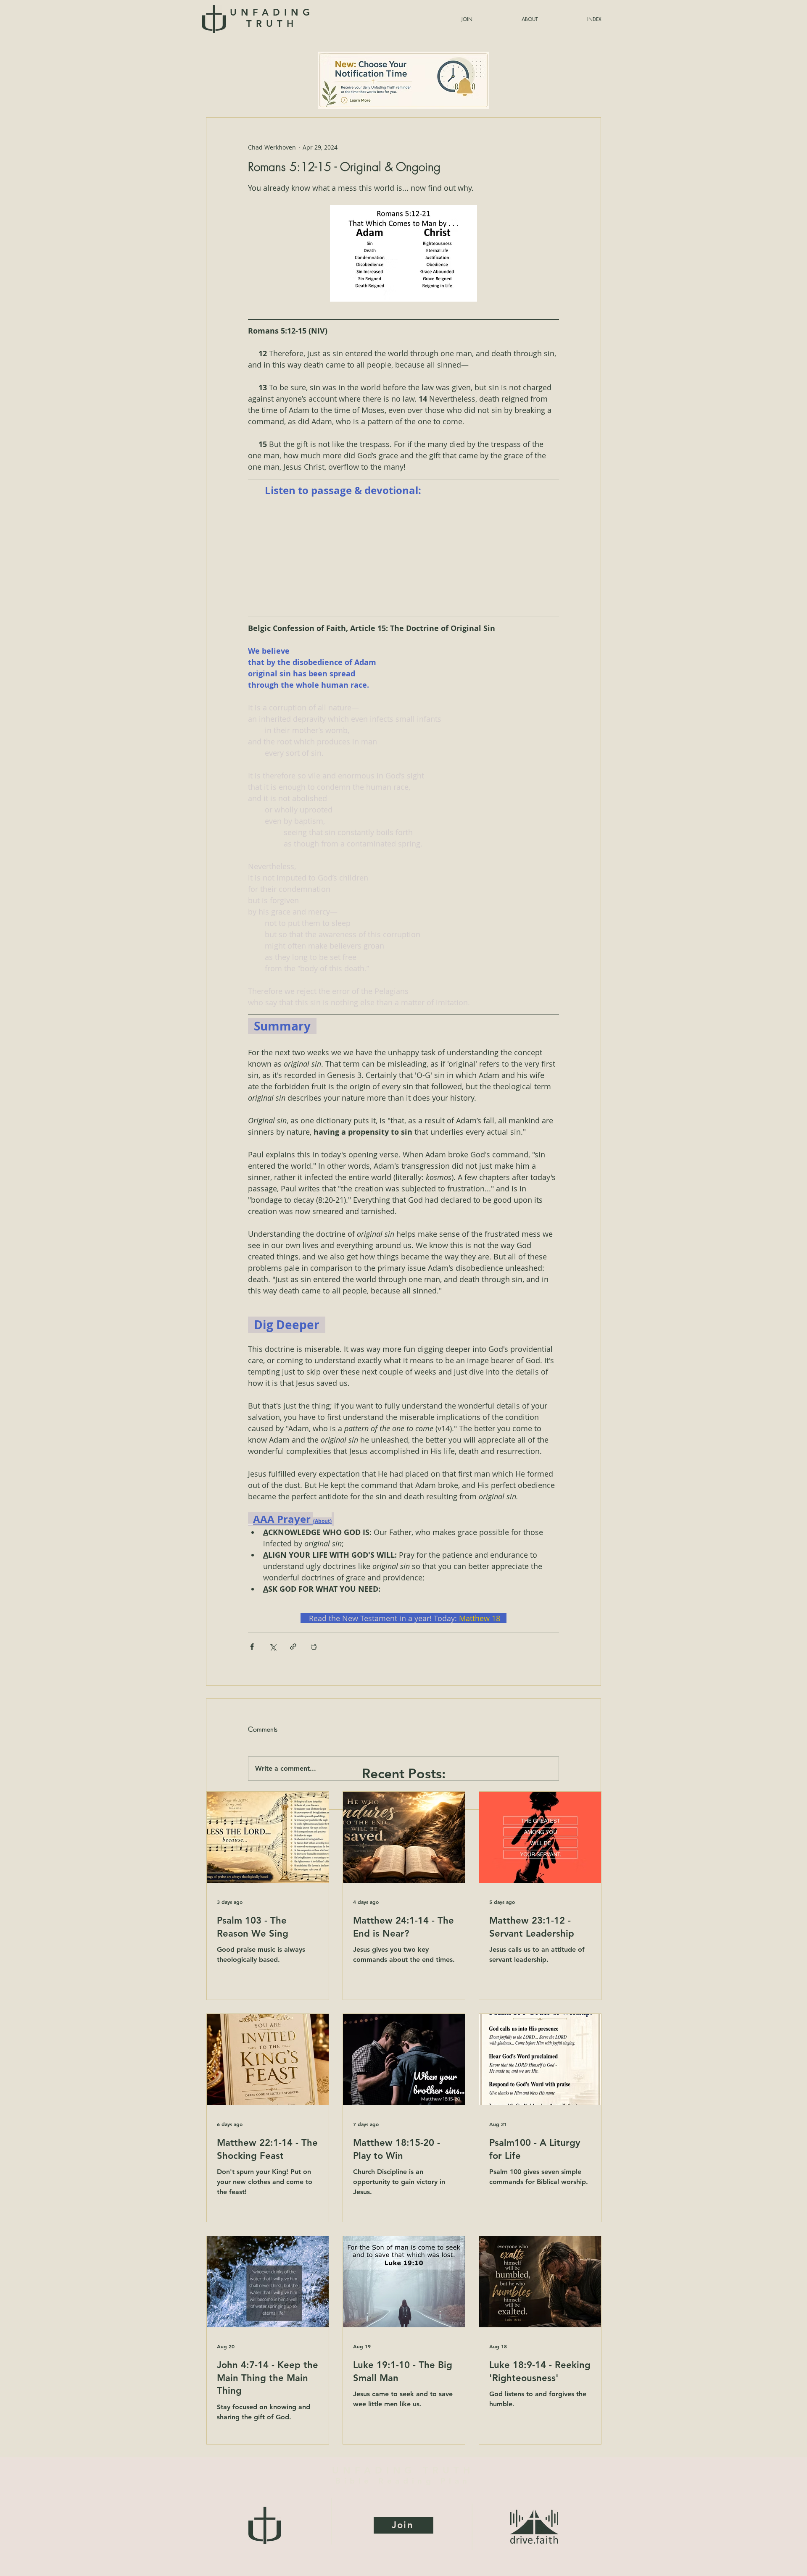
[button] (574, 19)
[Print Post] (314, 1647)
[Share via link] (293, 1647)
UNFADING (272, 18)
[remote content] (403, 556)
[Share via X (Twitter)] (273, 1647)
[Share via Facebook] (252, 1647)
